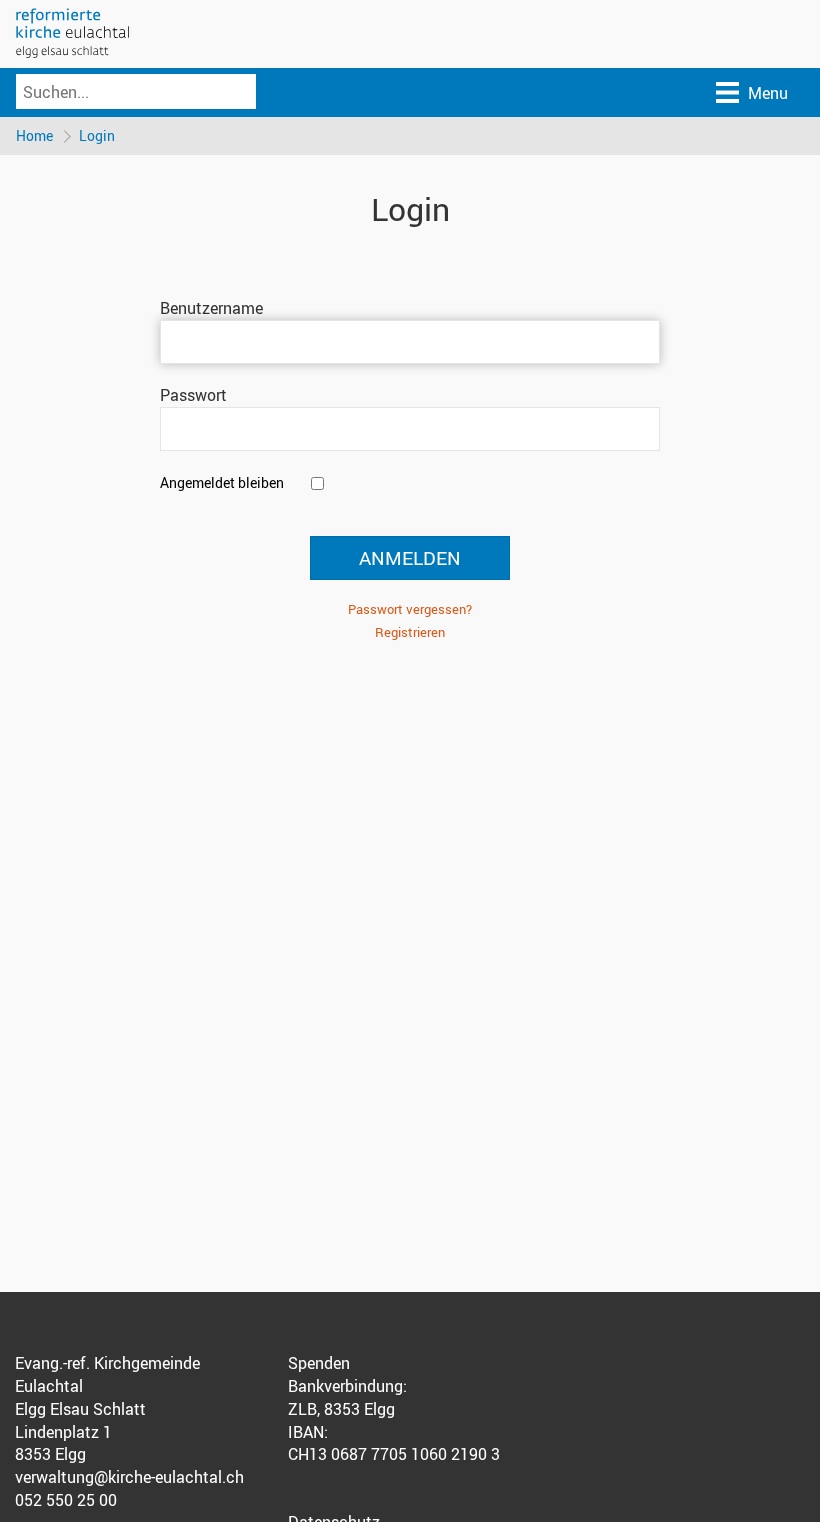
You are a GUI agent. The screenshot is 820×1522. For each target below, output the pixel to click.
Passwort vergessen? (410, 609)
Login (97, 135)
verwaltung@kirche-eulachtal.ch (129, 1477)
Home (34, 135)
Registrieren (410, 632)
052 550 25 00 (66, 1500)
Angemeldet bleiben (222, 482)
